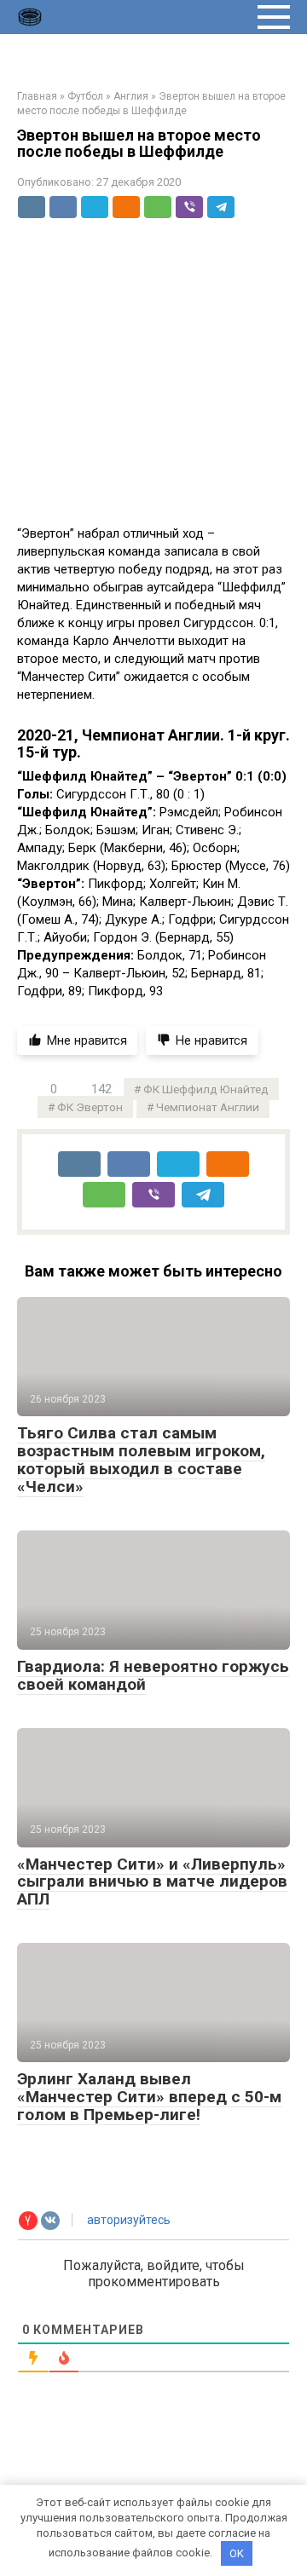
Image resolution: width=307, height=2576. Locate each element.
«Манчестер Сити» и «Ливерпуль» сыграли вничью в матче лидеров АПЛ (152, 1882)
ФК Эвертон (90, 1107)
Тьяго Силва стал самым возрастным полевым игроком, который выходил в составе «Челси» (141, 1460)
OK (237, 2553)
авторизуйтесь (127, 2220)
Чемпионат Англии (208, 1107)
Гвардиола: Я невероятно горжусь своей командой (153, 1675)
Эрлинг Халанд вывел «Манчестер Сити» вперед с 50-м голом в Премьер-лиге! (149, 2097)
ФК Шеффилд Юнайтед (206, 1089)
